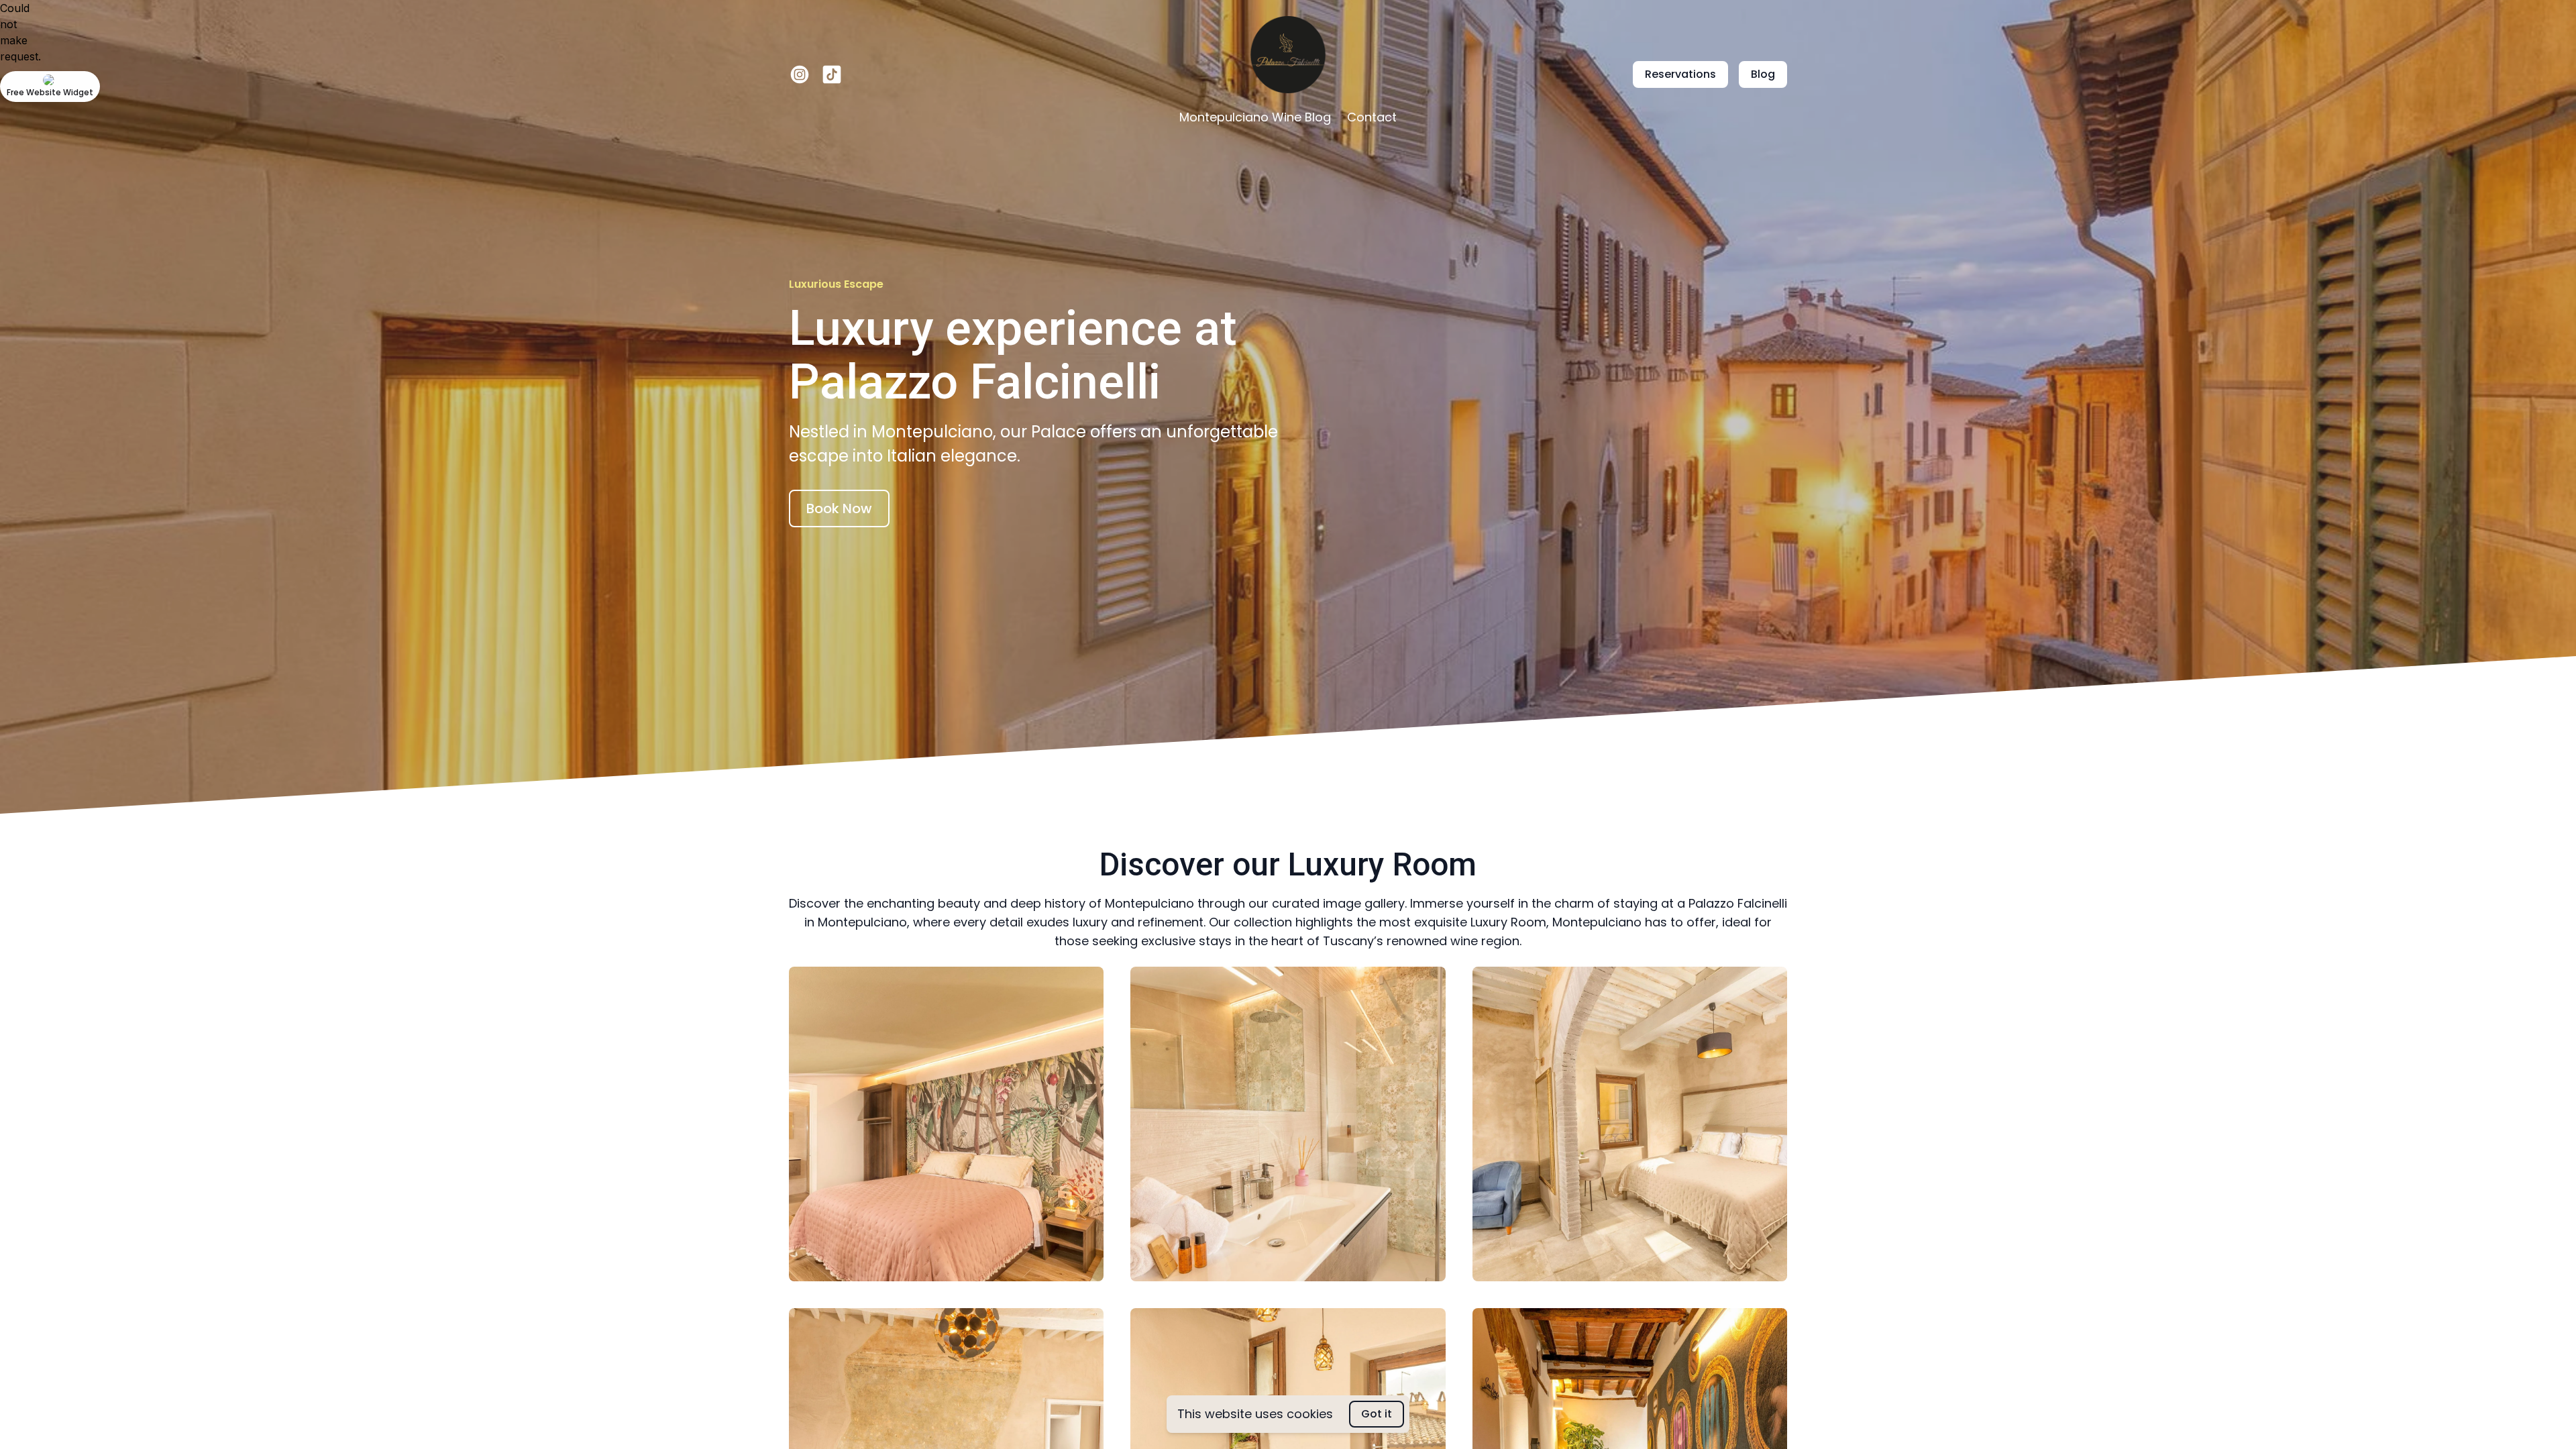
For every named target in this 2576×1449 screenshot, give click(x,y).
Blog (1763, 74)
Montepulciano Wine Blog (1255, 117)
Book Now (839, 508)
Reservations (1680, 74)
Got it (1377, 1414)
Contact (1372, 117)
